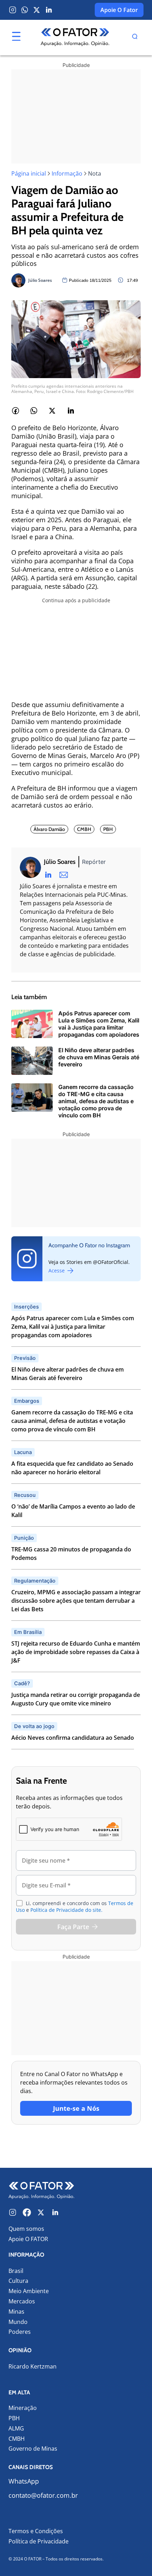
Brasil (16, 2271)
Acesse (57, 1270)
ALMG (16, 2429)
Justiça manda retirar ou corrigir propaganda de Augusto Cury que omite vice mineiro (76, 1699)
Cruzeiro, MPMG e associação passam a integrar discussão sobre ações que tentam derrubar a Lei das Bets (76, 1601)
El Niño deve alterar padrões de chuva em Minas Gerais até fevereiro (68, 1374)
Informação (67, 173)
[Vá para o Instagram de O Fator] (13, 2212)
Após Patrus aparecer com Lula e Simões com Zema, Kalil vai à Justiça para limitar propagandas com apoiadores (73, 1327)
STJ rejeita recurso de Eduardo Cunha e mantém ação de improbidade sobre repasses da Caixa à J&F (76, 1652)
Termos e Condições (36, 2531)
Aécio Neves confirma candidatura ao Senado (73, 1738)
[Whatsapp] (25, 10)
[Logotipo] (75, 38)
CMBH (17, 2439)
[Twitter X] (37, 10)
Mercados (22, 2301)
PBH (14, 2418)
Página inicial (29, 173)
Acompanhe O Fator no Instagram (89, 1245)
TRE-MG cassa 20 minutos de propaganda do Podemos (71, 1554)
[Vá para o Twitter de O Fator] (41, 2212)
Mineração (23, 2408)
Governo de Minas (33, 2449)
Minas (16, 2312)
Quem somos (26, 2229)
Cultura (18, 2281)
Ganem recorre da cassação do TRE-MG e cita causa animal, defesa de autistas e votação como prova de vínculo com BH (72, 1421)
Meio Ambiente (29, 2291)
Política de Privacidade (39, 2541)
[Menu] (16, 36)
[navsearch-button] (135, 38)
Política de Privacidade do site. (66, 1910)
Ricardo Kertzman (33, 2367)
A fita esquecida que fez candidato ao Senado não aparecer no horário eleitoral (72, 1468)
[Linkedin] (49, 10)
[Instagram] (13, 10)
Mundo (18, 2322)
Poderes (20, 2332)
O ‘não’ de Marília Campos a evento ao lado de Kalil (73, 1511)
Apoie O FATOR (28, 2239)
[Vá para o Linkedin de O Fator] (55, 2212)
